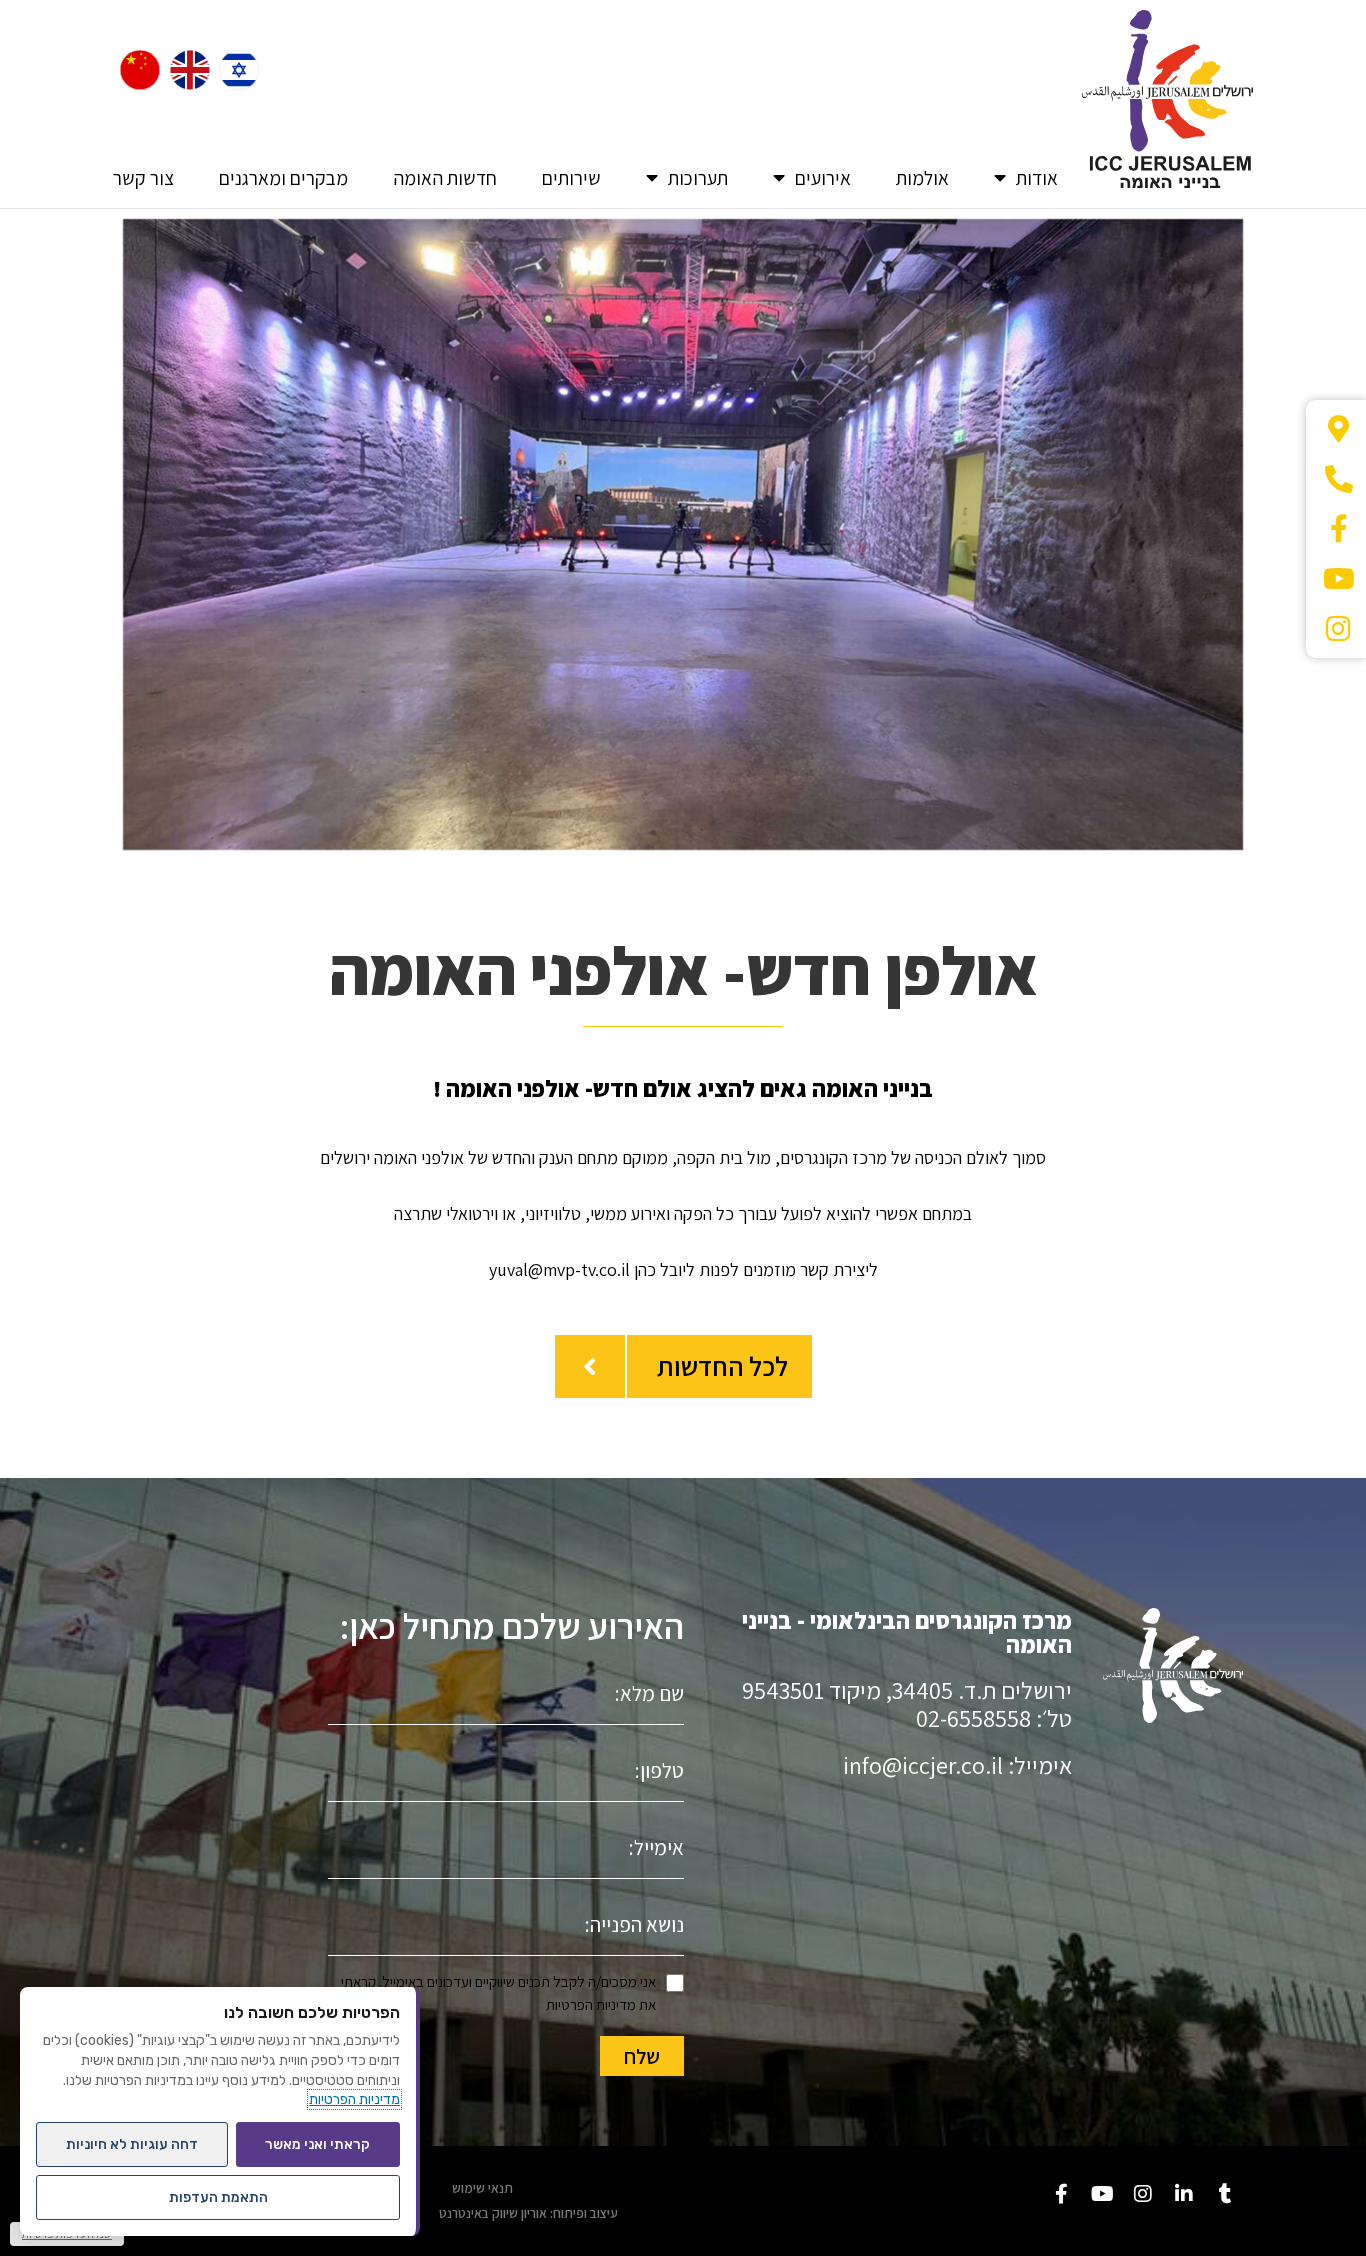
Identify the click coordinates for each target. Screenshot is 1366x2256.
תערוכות (698, 178)
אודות (1037, 178)
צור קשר (143, 178)
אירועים (823, 178)
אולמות (922, 178)
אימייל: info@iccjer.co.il (957, 1765)
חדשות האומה (445, 178)
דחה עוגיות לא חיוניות (132, 2144)
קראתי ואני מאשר (317, 2144)
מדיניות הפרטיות (591, 2004)
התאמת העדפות (218, 2197)
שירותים (571, 178)
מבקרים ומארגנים (283, 178)
